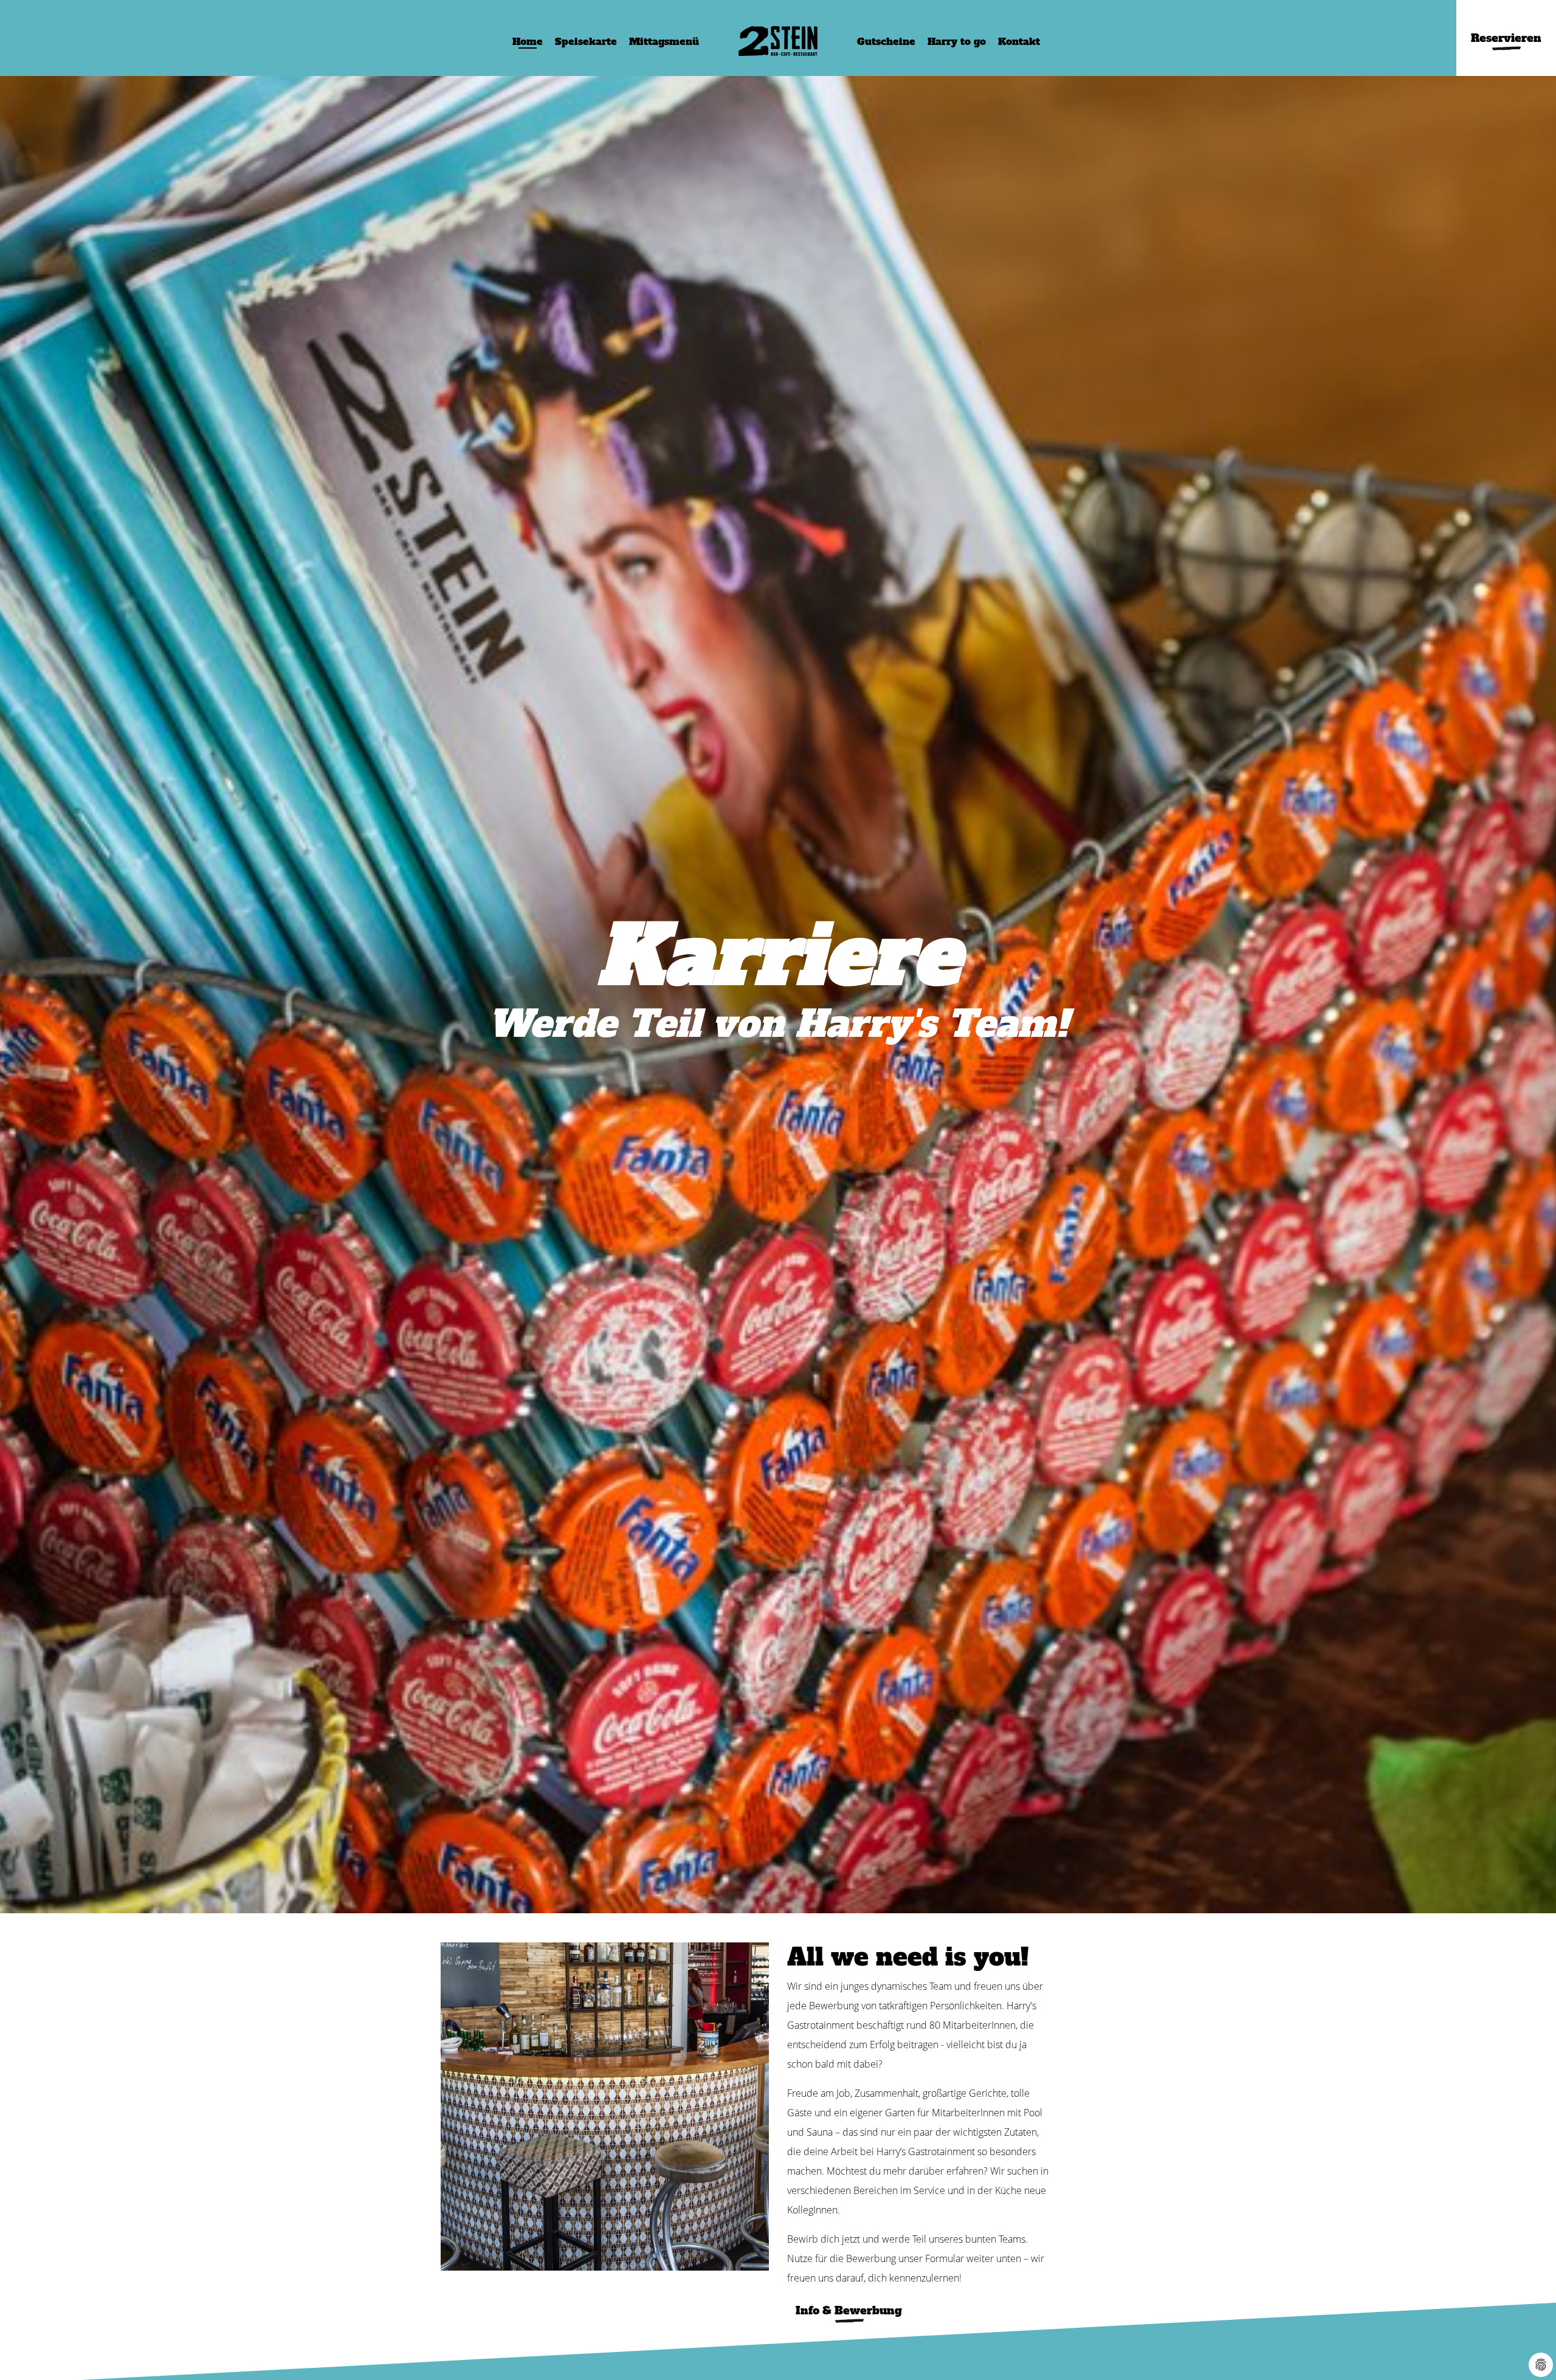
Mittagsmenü (664, 41)
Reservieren (1506, 38)
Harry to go (957, 41)
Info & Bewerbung (849, 2310)
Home (528, 41)
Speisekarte (586, 41)
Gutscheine (886, 41)
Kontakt (1019, 41)
